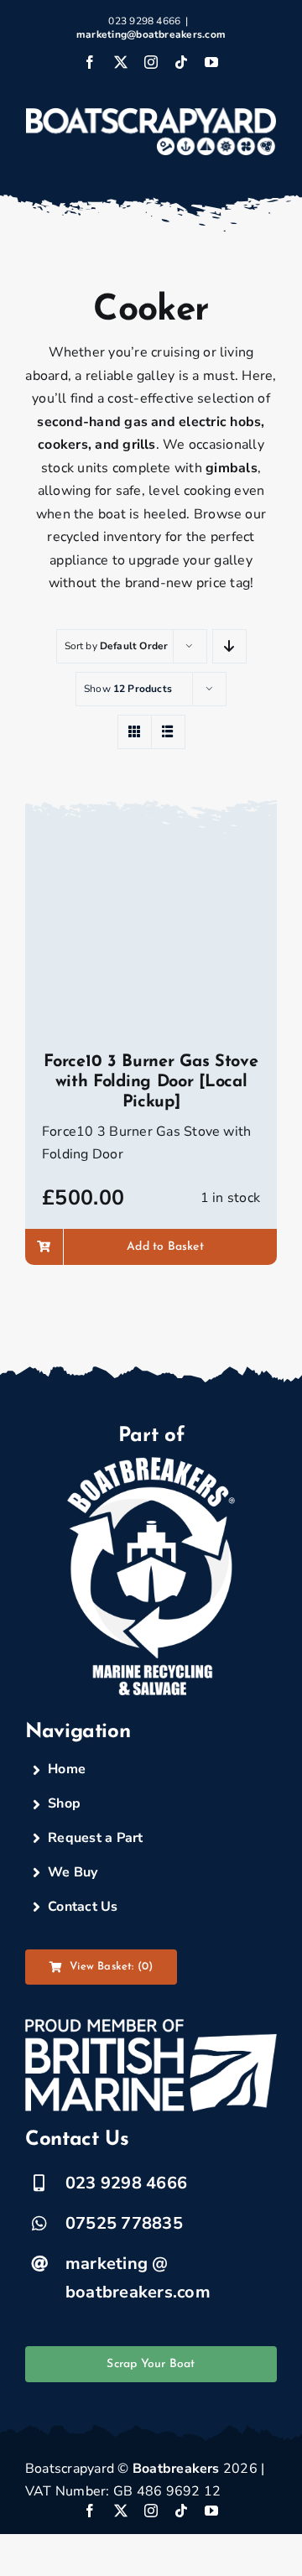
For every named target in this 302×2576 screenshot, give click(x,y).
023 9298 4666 (126, 2183)
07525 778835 (124, 2223)
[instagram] (151, 2511)
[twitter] (121, 2511)
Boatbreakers (176, 2469)
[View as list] (168, 732)
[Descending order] (229, 646)
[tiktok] (181, 2511)
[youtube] (211, 2511)
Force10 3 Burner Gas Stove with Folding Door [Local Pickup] (151, 1082)
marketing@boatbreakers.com (151, 34)
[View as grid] (135, 732)
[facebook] (90, 2511)
